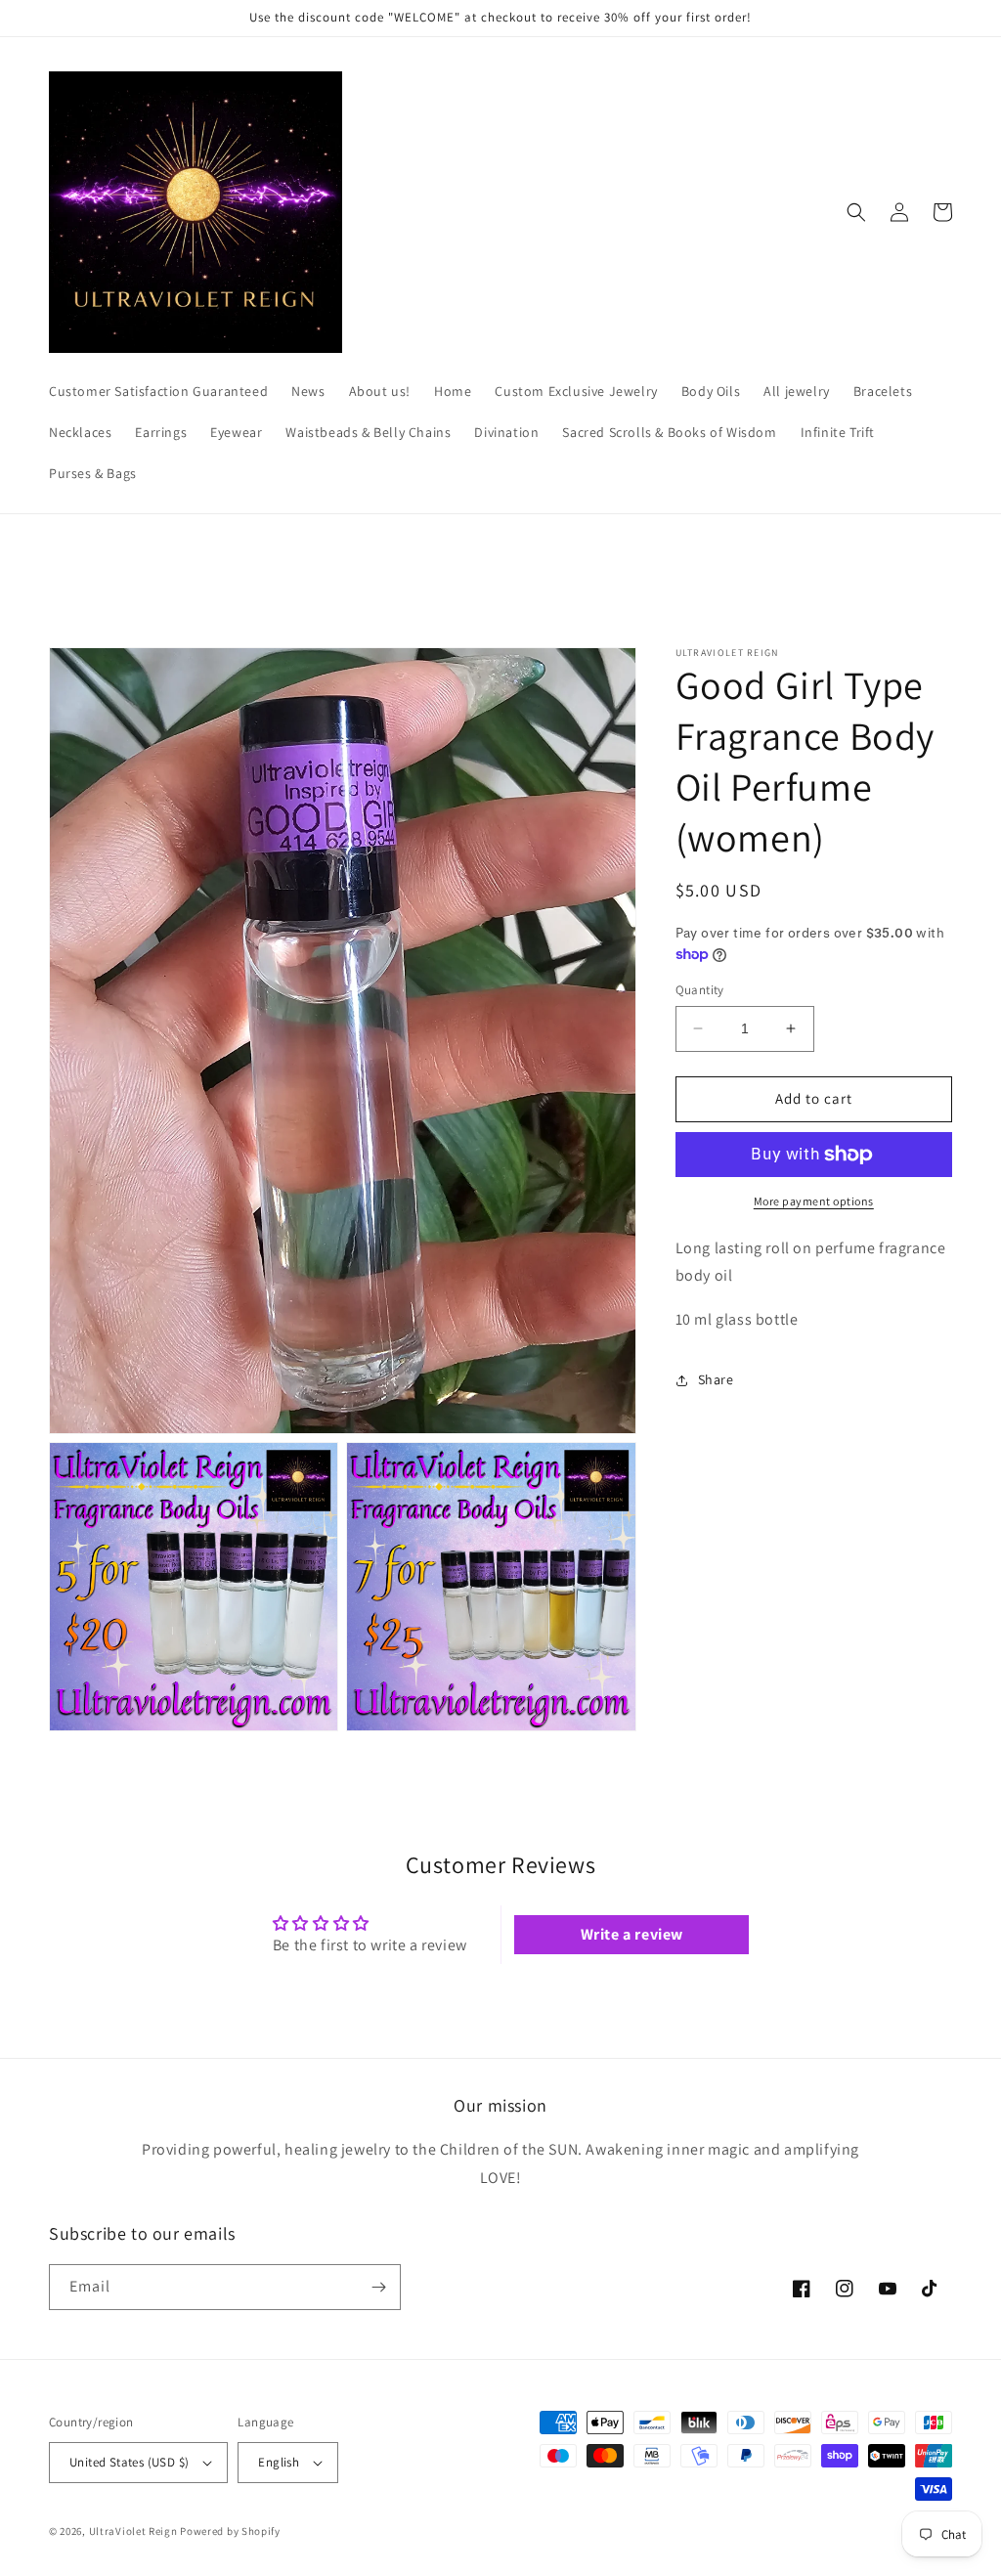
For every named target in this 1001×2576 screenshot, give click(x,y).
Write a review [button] (632, 1934)
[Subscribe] (378, 2287)
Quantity (700, 990)
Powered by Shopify (230, 2531)
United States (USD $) (129, 2462)
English (279, 2462)
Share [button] (716, 1379)
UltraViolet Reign (135, 2531)
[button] (856, 212)
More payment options (814, 1201)
